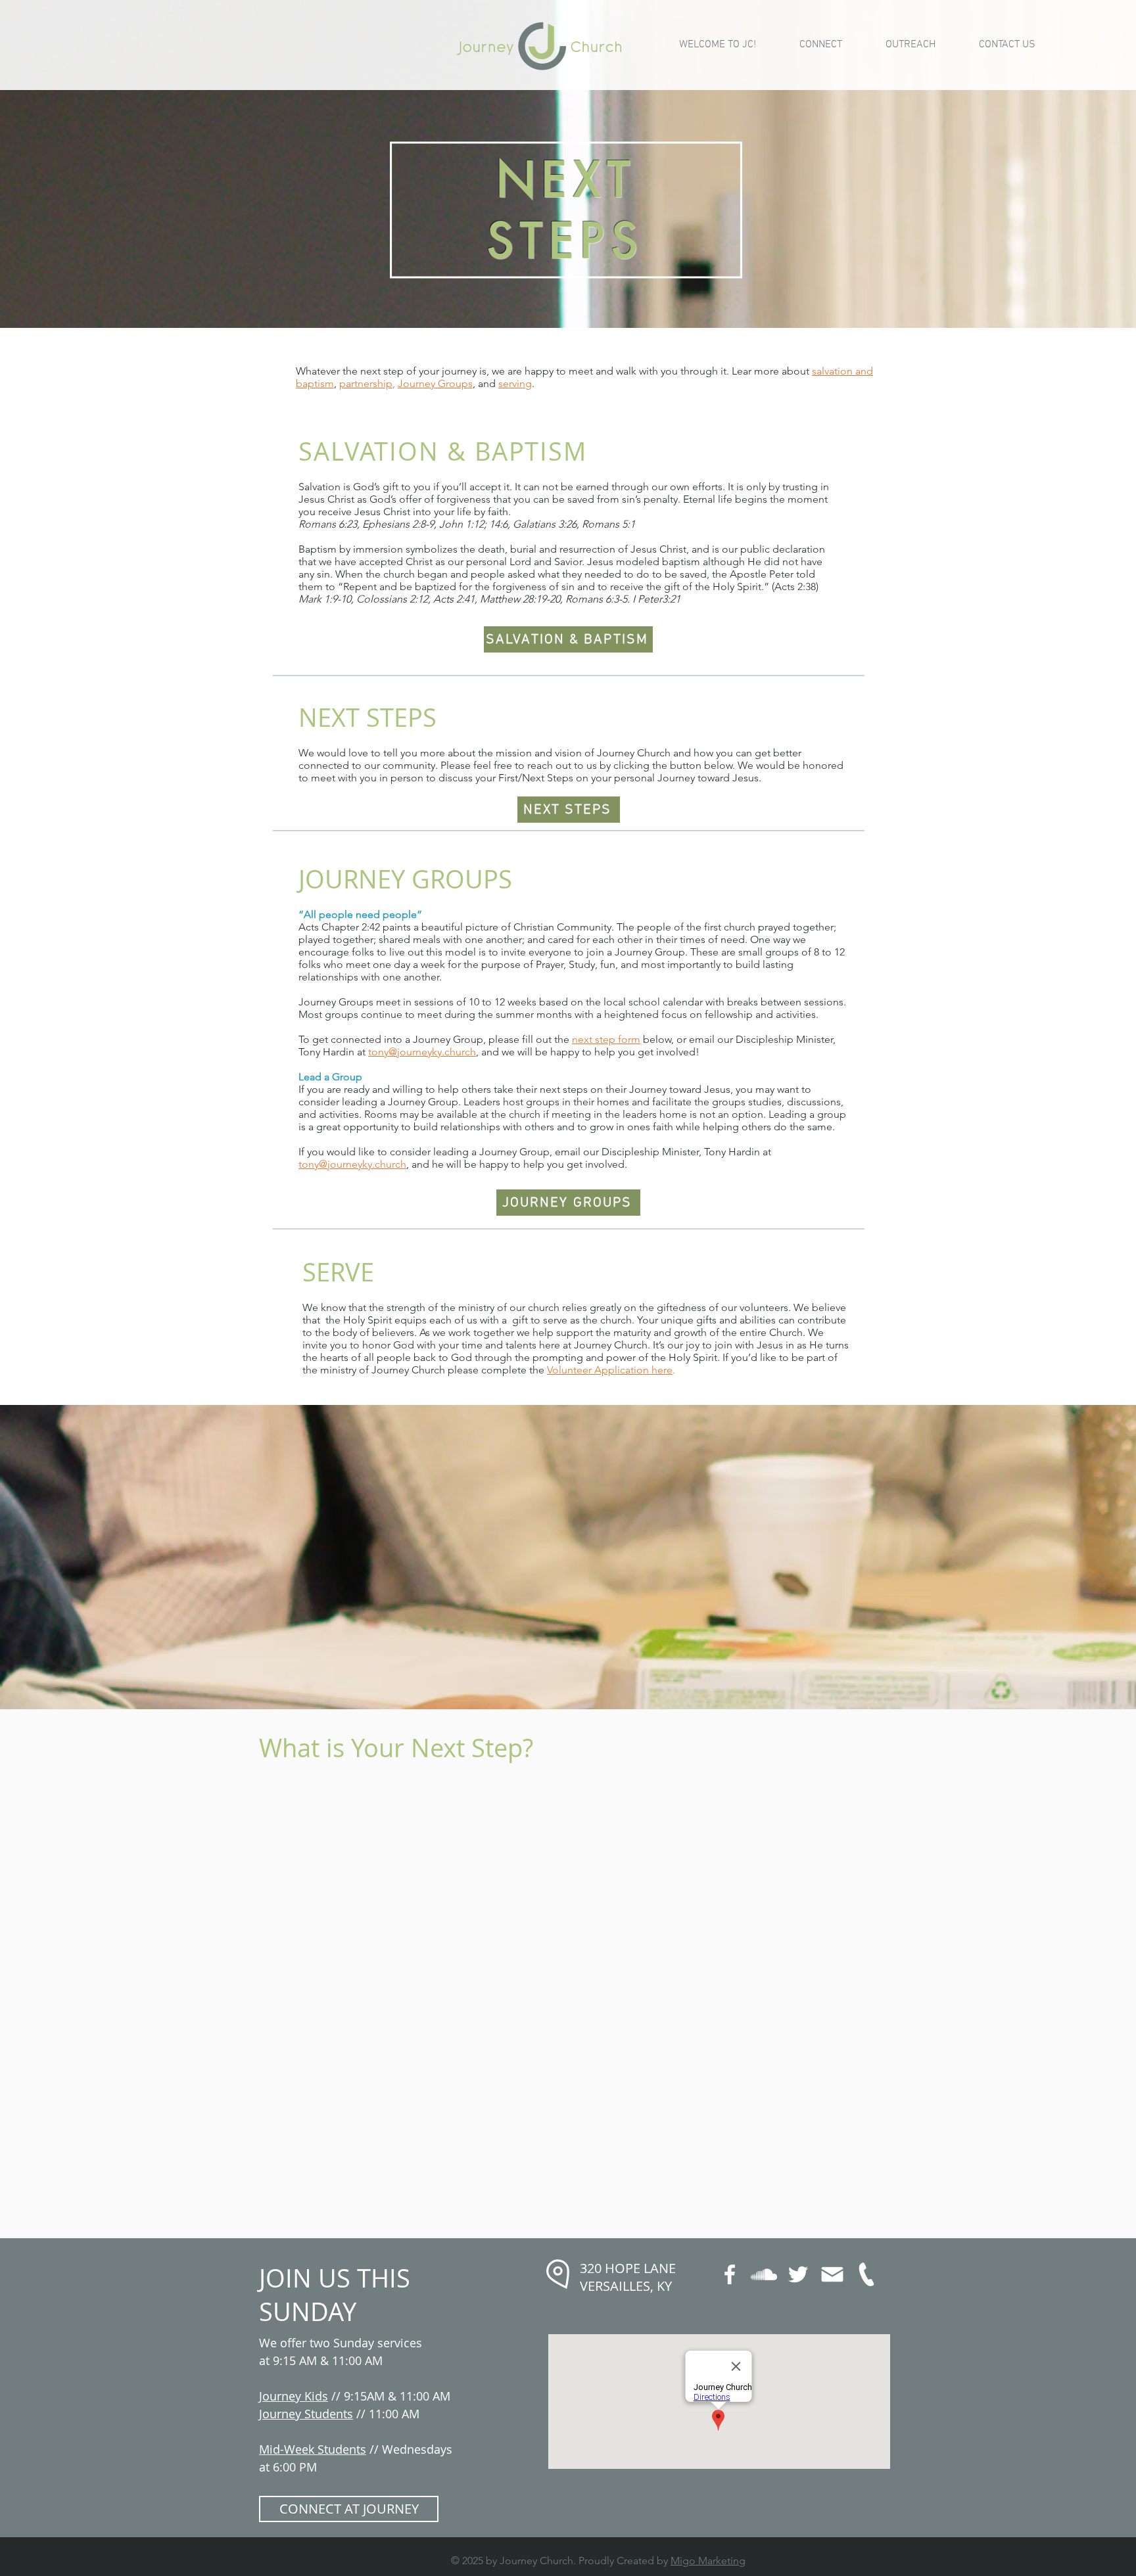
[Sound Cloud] (764, 2274)
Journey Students (306, 2414)
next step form (606, 1039)
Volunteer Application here (610, 1370)
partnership (366, 383)
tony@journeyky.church (422, 1052)
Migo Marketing (708, 2561)
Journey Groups (435, 383)
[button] (821, 45)
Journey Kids (294, 2396)
